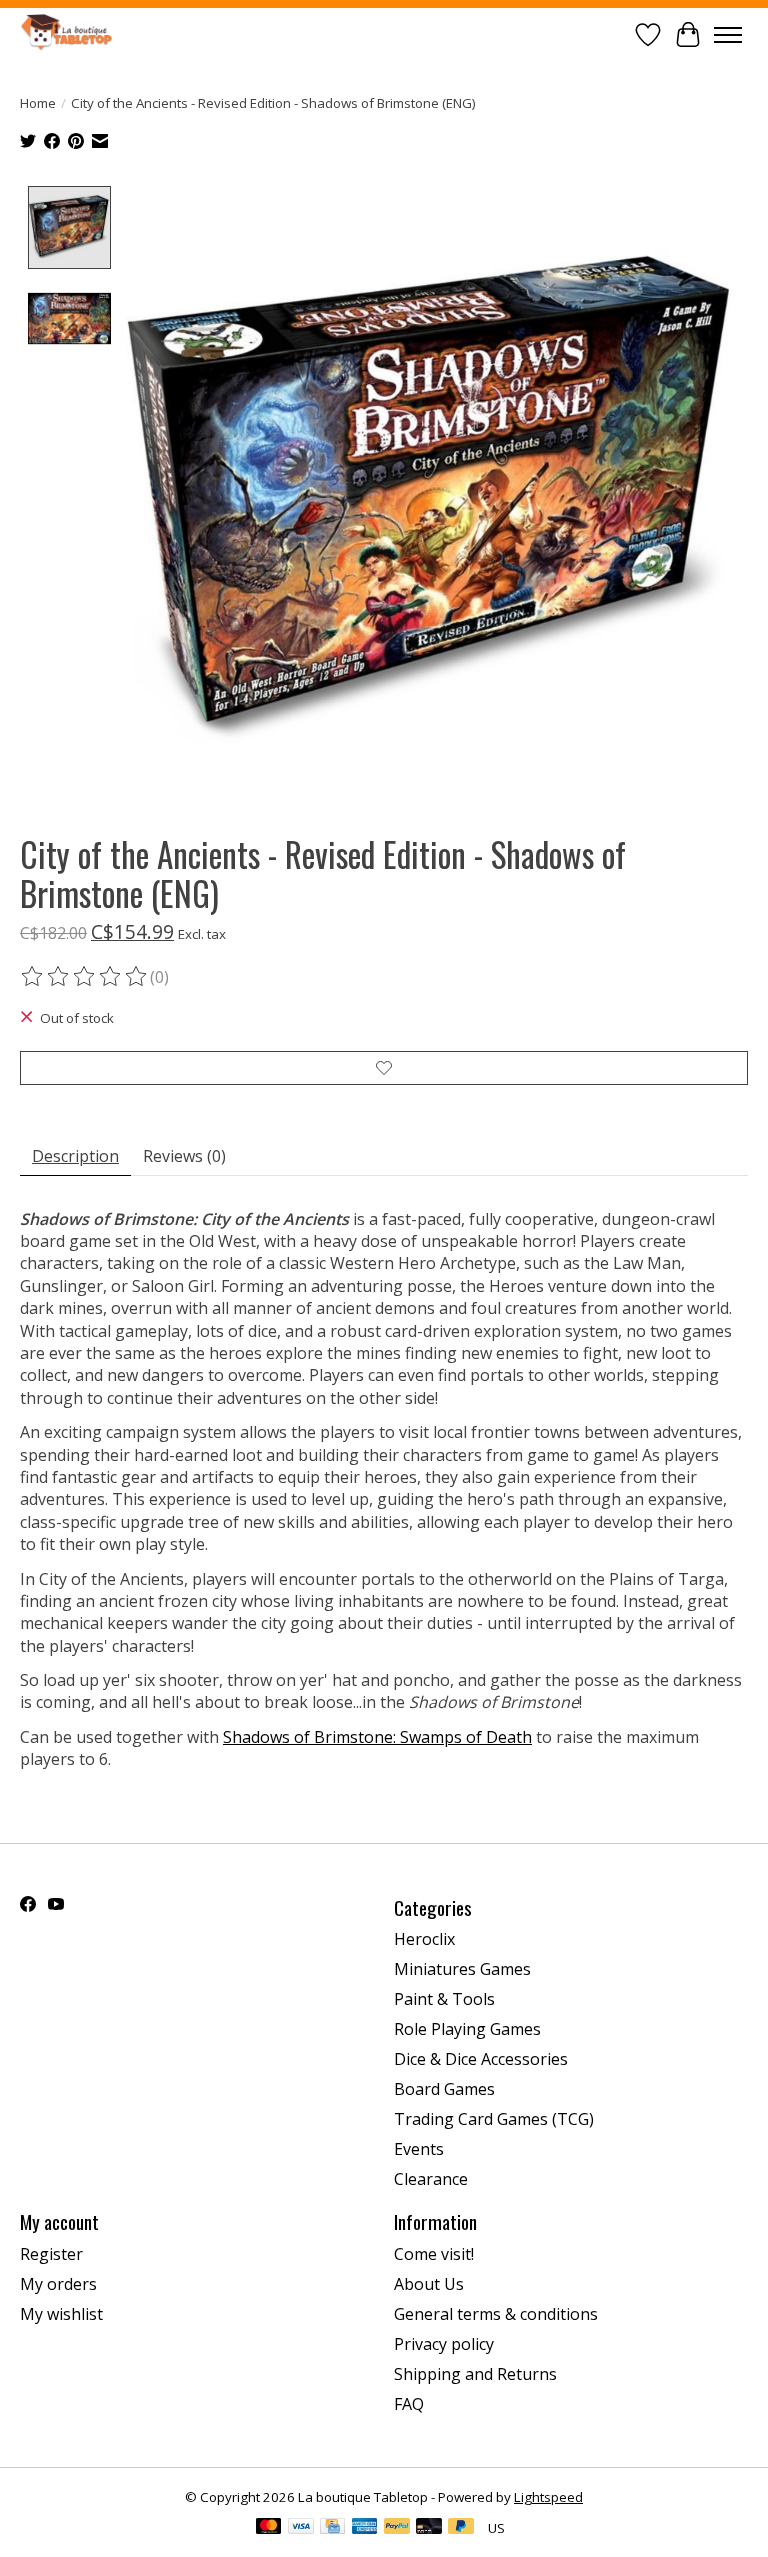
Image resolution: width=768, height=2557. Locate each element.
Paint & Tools (444, 1999)
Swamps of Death (464, 1737)
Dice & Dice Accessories (481, 2059)
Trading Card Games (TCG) (494, 2119)
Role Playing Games (467, 2029)
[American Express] (365, 2528)
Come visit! (434, 2254)
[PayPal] (397, 2528)
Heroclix (424, 1939)
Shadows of (266, 1737)
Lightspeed (548, 2497)
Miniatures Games (462, 1969)
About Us (429, 2284)
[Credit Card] (332, 2528)
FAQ (409, 2404)
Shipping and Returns (475, 2374)
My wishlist (61, 2314)
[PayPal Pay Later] (461, 2528)
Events (419, 2149)
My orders (58, 2284)
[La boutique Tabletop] (70, 34)
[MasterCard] (269, 2528)
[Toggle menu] (728, 35)
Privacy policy (444, 2344)
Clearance (431, 2179)
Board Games (444, 2089)
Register (51, 2254)
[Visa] (301, 2528)
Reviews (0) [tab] (184, 1156)
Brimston (347, 1737)
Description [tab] (75, 1156)
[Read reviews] (85, 977)
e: (390, 1737)
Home (38, 103)
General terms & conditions (496, 2314)
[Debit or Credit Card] (429, 2528)
